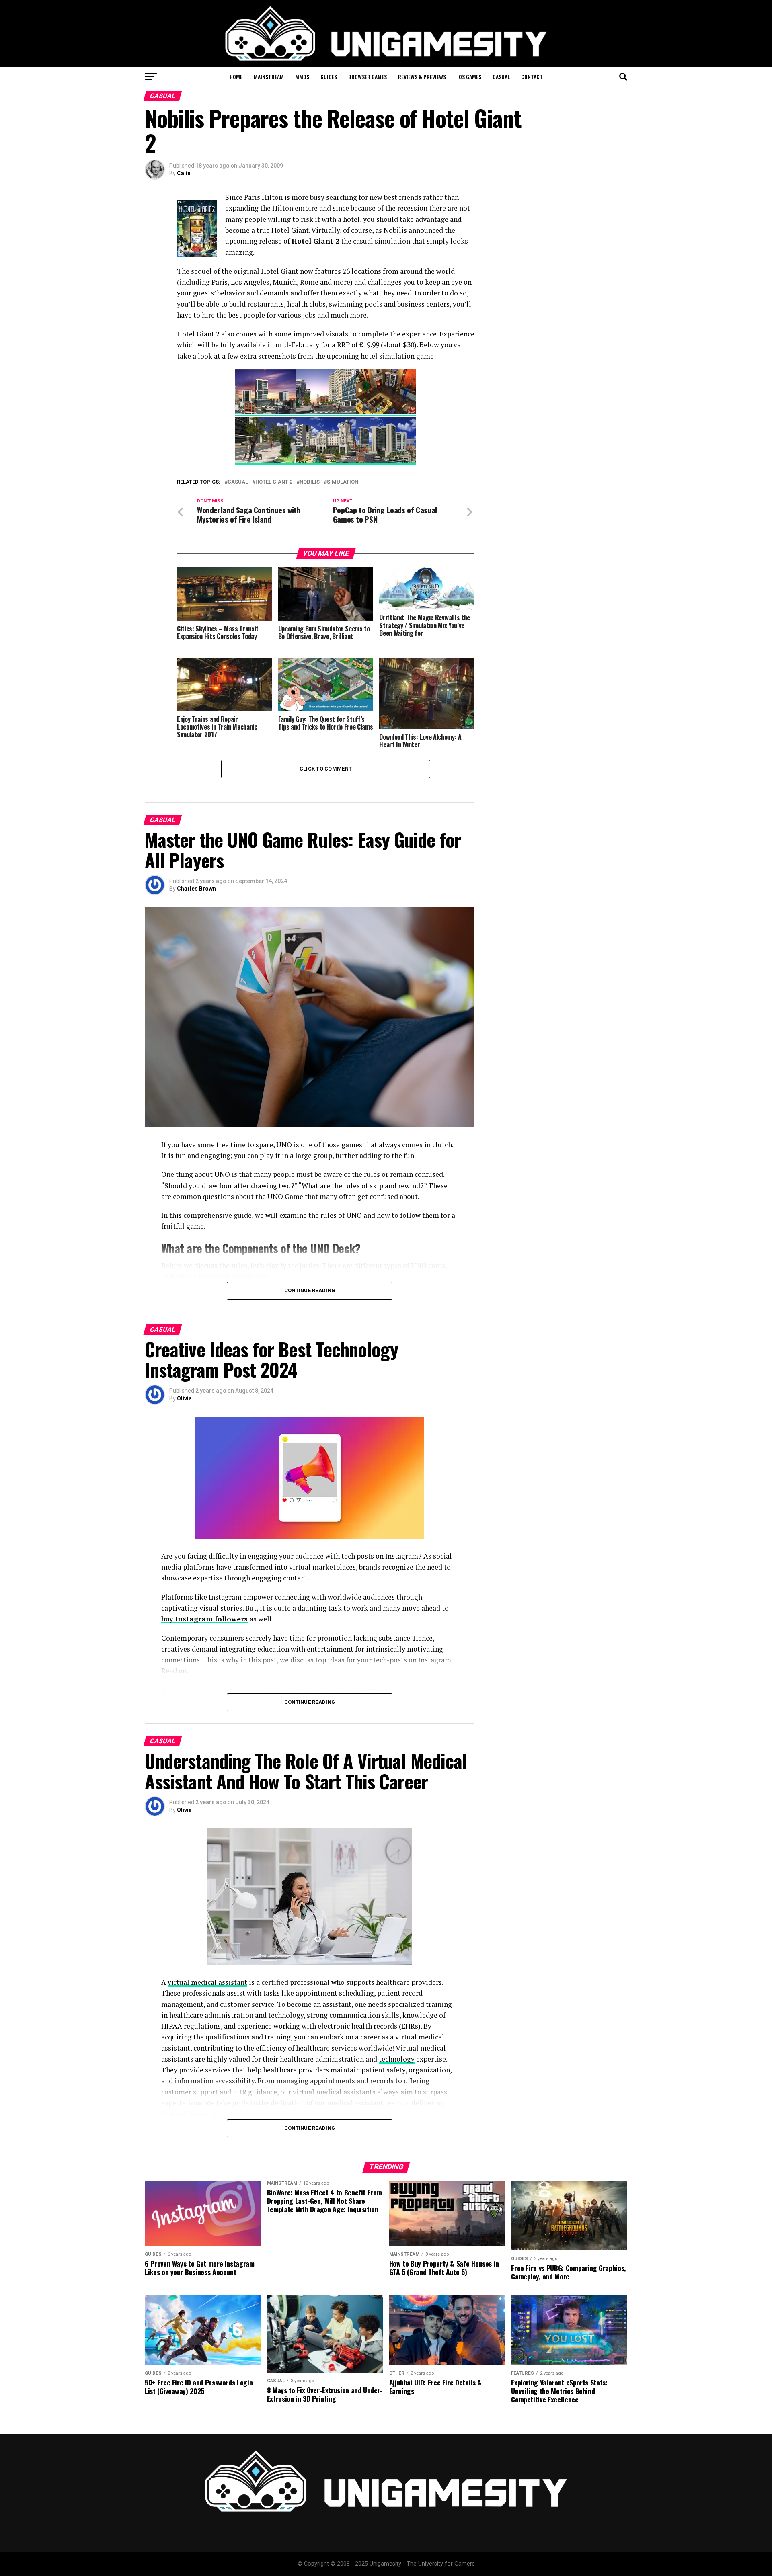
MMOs (302, 77)
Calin (184, 173)
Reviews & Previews (422, 77)
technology (397, 2059)
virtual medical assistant (207, 1982)
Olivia (184, 1398)
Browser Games (368, 77)
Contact (532, 77)
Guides (329, 77)
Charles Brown (196, 889)
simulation (343, 482)
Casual (501, 77)
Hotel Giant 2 (274, 482)
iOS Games (469, 77)
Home (236, 77)
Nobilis (310, 482)
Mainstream (269, 77)
